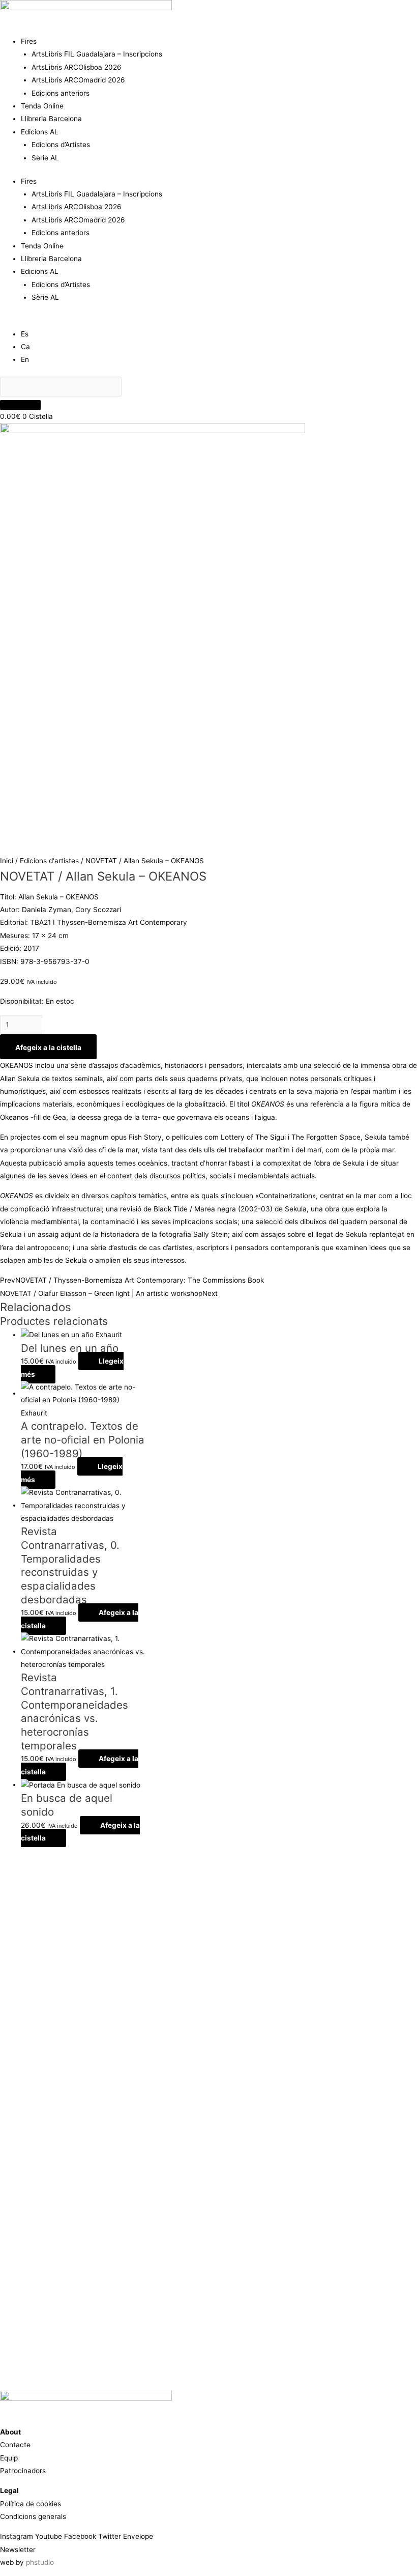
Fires (29, 41)
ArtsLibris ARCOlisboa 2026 (77, 67)
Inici (7, 861)
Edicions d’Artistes (61, 145)
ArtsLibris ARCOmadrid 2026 (78, 80)
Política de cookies (31, 2504)
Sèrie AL (45, 158)
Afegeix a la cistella (48, 1048)
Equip (9, 2458)
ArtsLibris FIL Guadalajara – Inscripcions (97, 54)
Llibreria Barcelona (51, 119)
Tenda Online (42, 106)
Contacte (15, 2445)
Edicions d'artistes (49, 861)
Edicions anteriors (61, 93)
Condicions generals (33, 2516)
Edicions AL (40, 132)
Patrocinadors (23, 2471)
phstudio (40, 2562)
